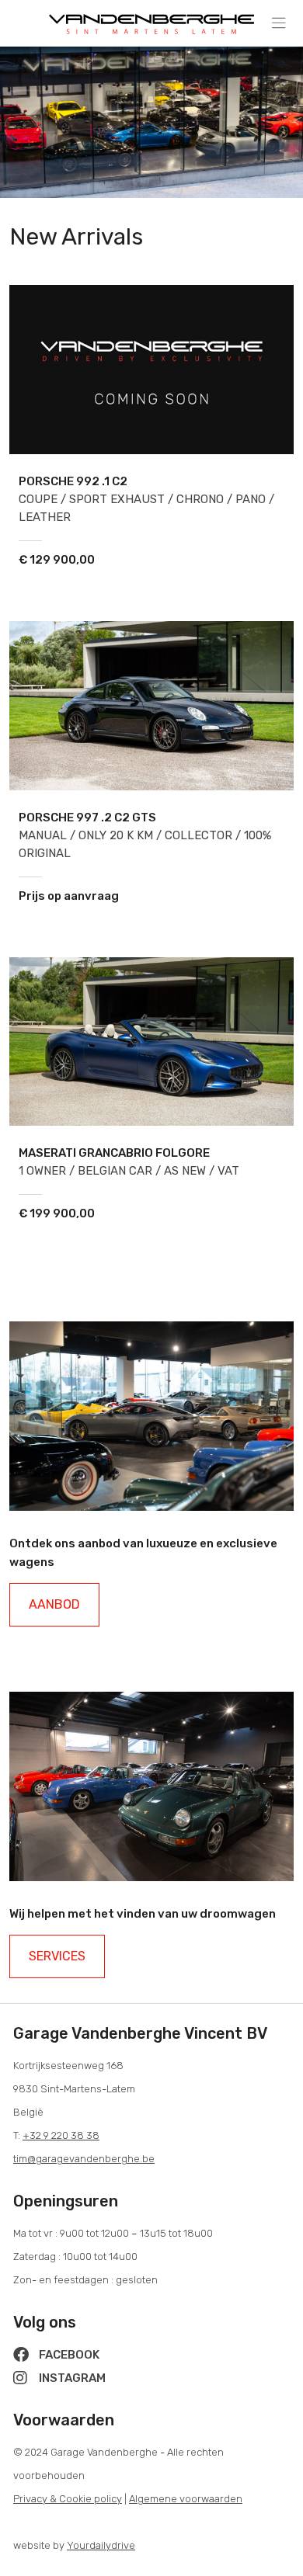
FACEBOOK (68, 2355)
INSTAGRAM (71, 2378)
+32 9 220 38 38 (61, 2135)
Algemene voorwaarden (186, 2499)
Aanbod (54, 1604)
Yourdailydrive (101, 2545)
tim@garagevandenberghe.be (84, 2159)
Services (57, 1956)
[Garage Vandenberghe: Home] (151, 20)
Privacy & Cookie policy (68, 2499)
